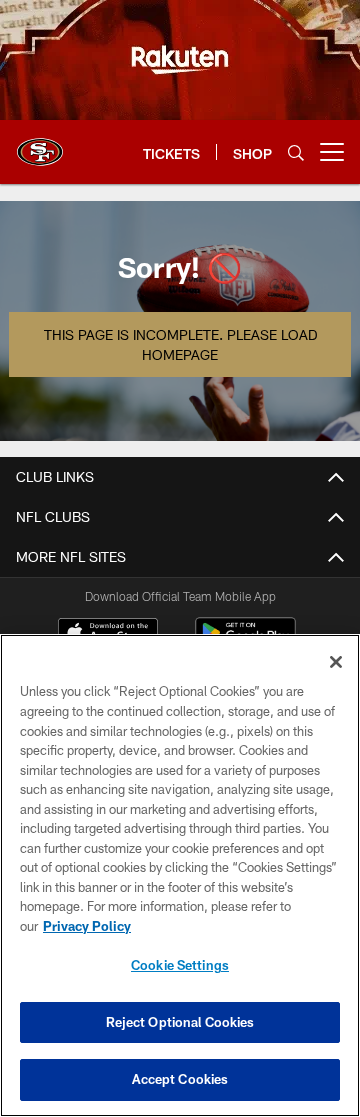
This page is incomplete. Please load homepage (180, 344)
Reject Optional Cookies (180, 1022)
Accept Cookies (180, 1079)
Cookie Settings (180, 965)
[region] (180, 875)
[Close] (336, 662)
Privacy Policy (87, 926)
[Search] (296, 152)
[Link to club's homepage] (40, 144)
